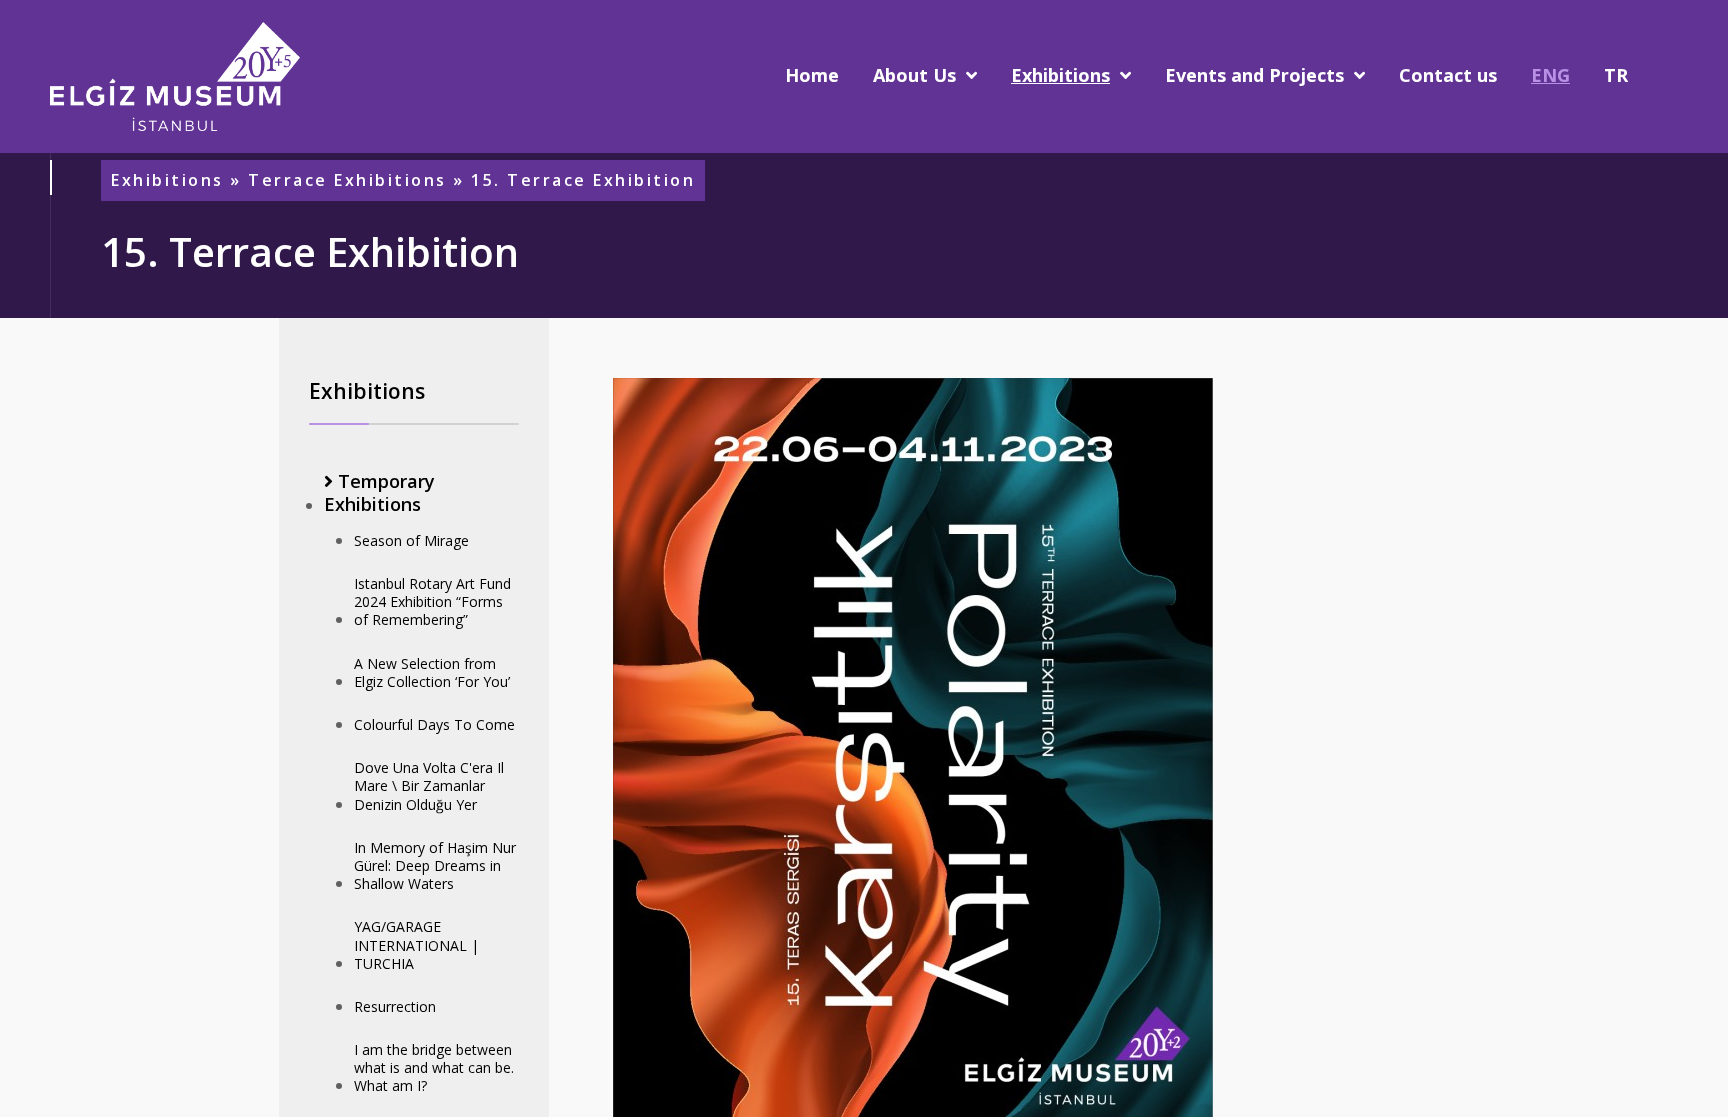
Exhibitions (167, 180)
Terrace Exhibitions (347, 180)
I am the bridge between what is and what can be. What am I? (434, 1067)
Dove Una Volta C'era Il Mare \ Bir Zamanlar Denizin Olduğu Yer (429, 785)
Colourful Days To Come (434, 724)
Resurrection (395, 1006)
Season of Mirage (411, 540)
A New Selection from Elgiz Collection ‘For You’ (432, 672)
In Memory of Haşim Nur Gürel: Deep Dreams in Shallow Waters (435, 865)
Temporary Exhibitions (379, 493)
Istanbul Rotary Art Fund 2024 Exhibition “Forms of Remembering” (432, 601)
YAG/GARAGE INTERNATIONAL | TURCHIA (416, 944)
